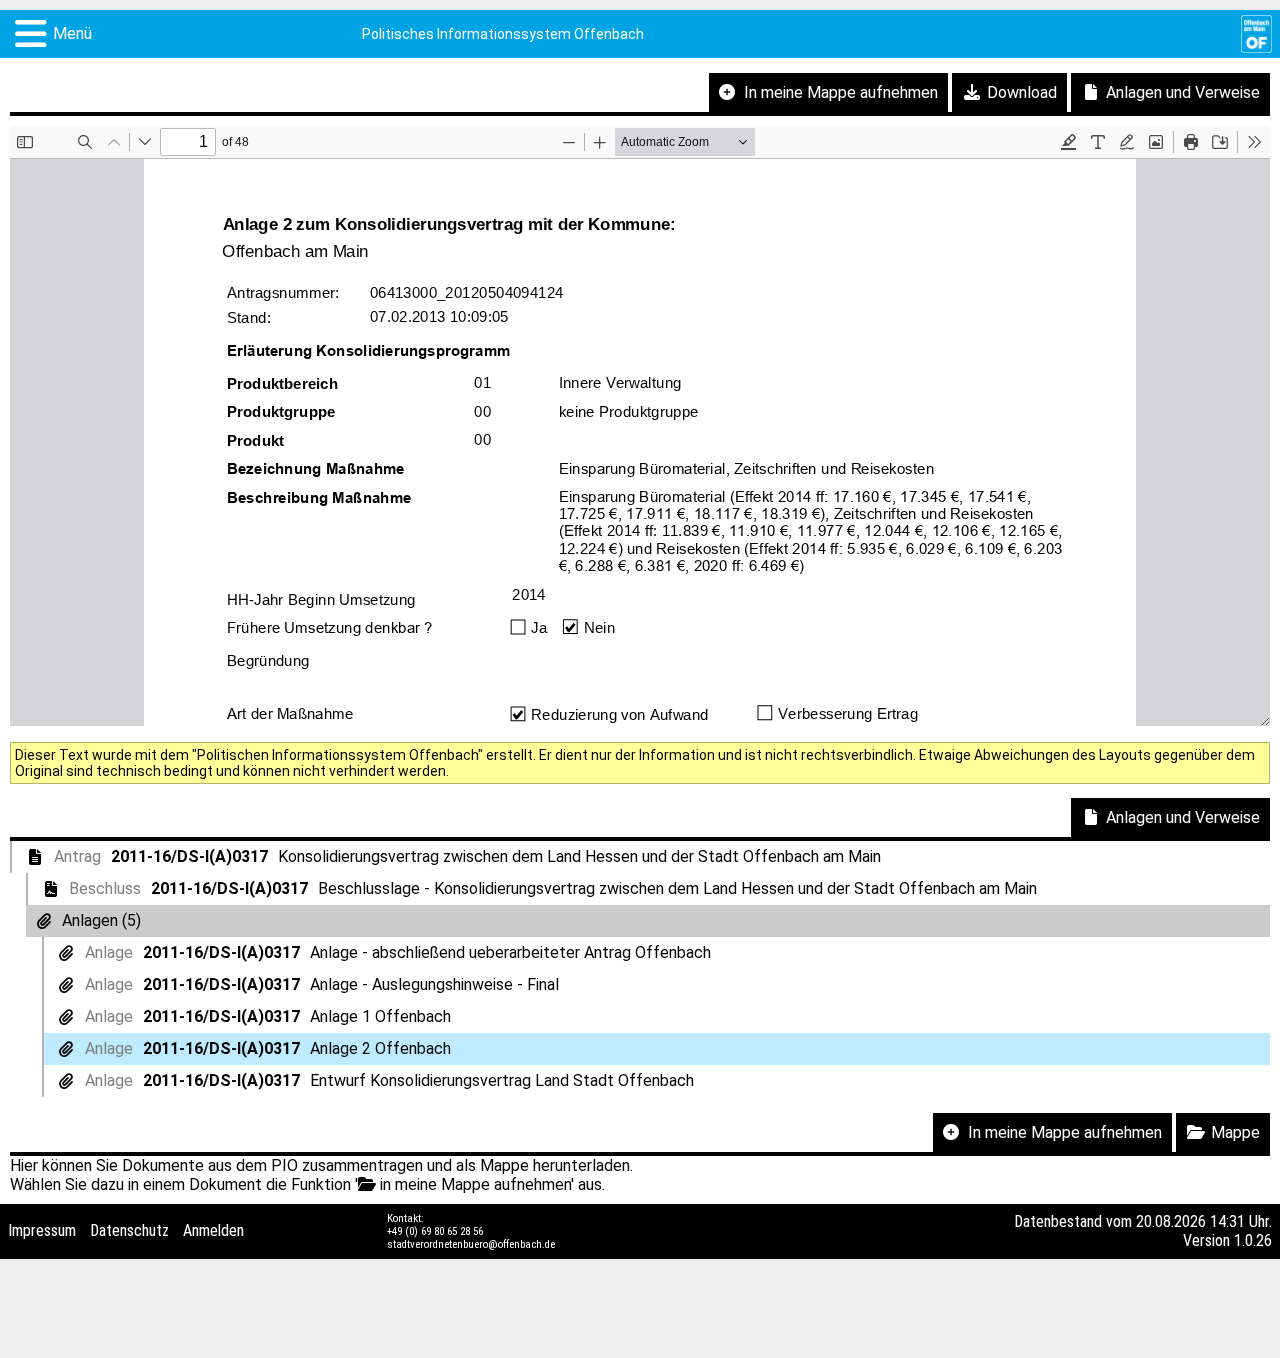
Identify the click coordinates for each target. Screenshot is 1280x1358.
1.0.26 (1253, 1240)
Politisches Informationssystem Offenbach (503, 34)
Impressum (42, 1230)
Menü (72, 33)
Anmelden (213, 1230)
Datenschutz (129, 1230)
